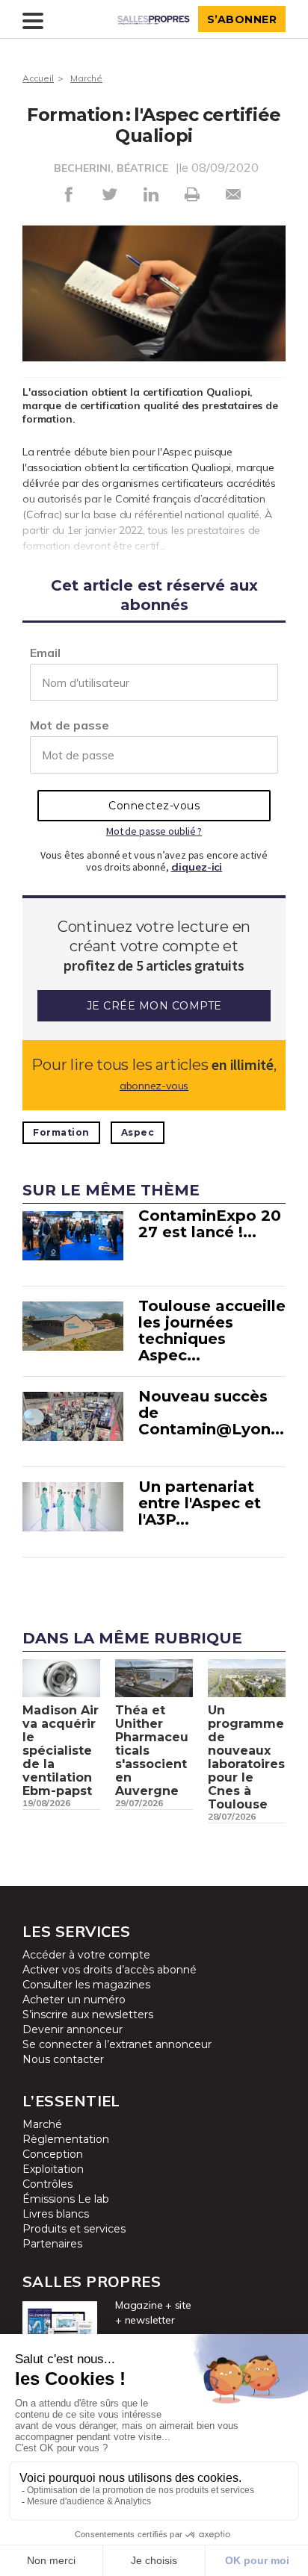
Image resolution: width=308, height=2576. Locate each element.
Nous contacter (63, 2059)
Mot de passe (70, 725)
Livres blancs (56, 2214)
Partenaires (52, 2244)
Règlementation (66, 2139)
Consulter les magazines (86, 1985)
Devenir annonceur (73, 2029)
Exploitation (53, 2169)
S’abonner (242, 19)
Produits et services (74, 2229)
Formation (61, 1132)
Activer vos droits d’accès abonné (110, 1970)
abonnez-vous (154, 1086)
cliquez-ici (197, 867)
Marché (86, 78)
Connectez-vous (154, 806)
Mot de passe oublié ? (154, 831)
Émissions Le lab (66, 2199)
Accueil (38, 78)
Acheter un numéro (74, 2000)
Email (45, 653)
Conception (53, 2154)
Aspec (138, 1132)
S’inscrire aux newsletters (88, 2015)
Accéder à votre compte (86, 1955)
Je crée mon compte (154, 1006)
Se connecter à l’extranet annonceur (117, 2044)
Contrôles (47, 2184)
